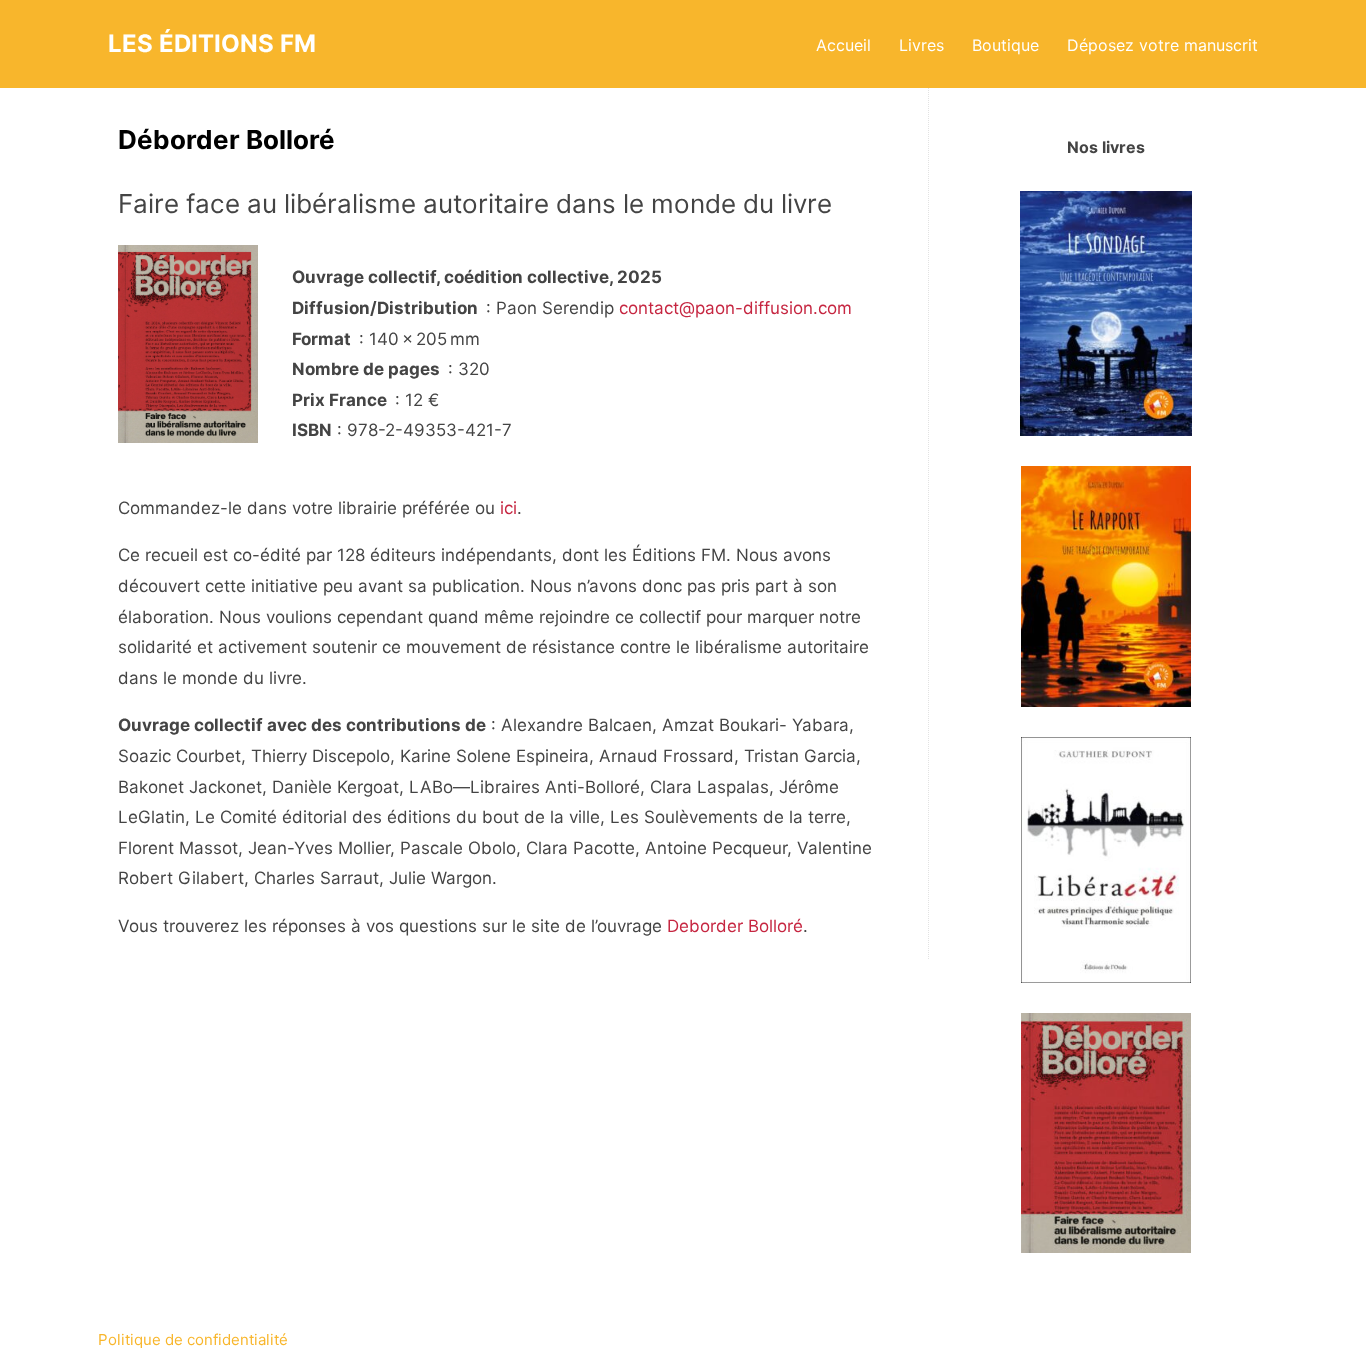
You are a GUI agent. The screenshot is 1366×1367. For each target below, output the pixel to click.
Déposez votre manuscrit (1162, 45)
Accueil (843, 45)
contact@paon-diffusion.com (735, 308)
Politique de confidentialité (193, 1339)
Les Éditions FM (212, 43)
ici (508, 508)
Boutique (1005, 45)
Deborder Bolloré (735, 926)
